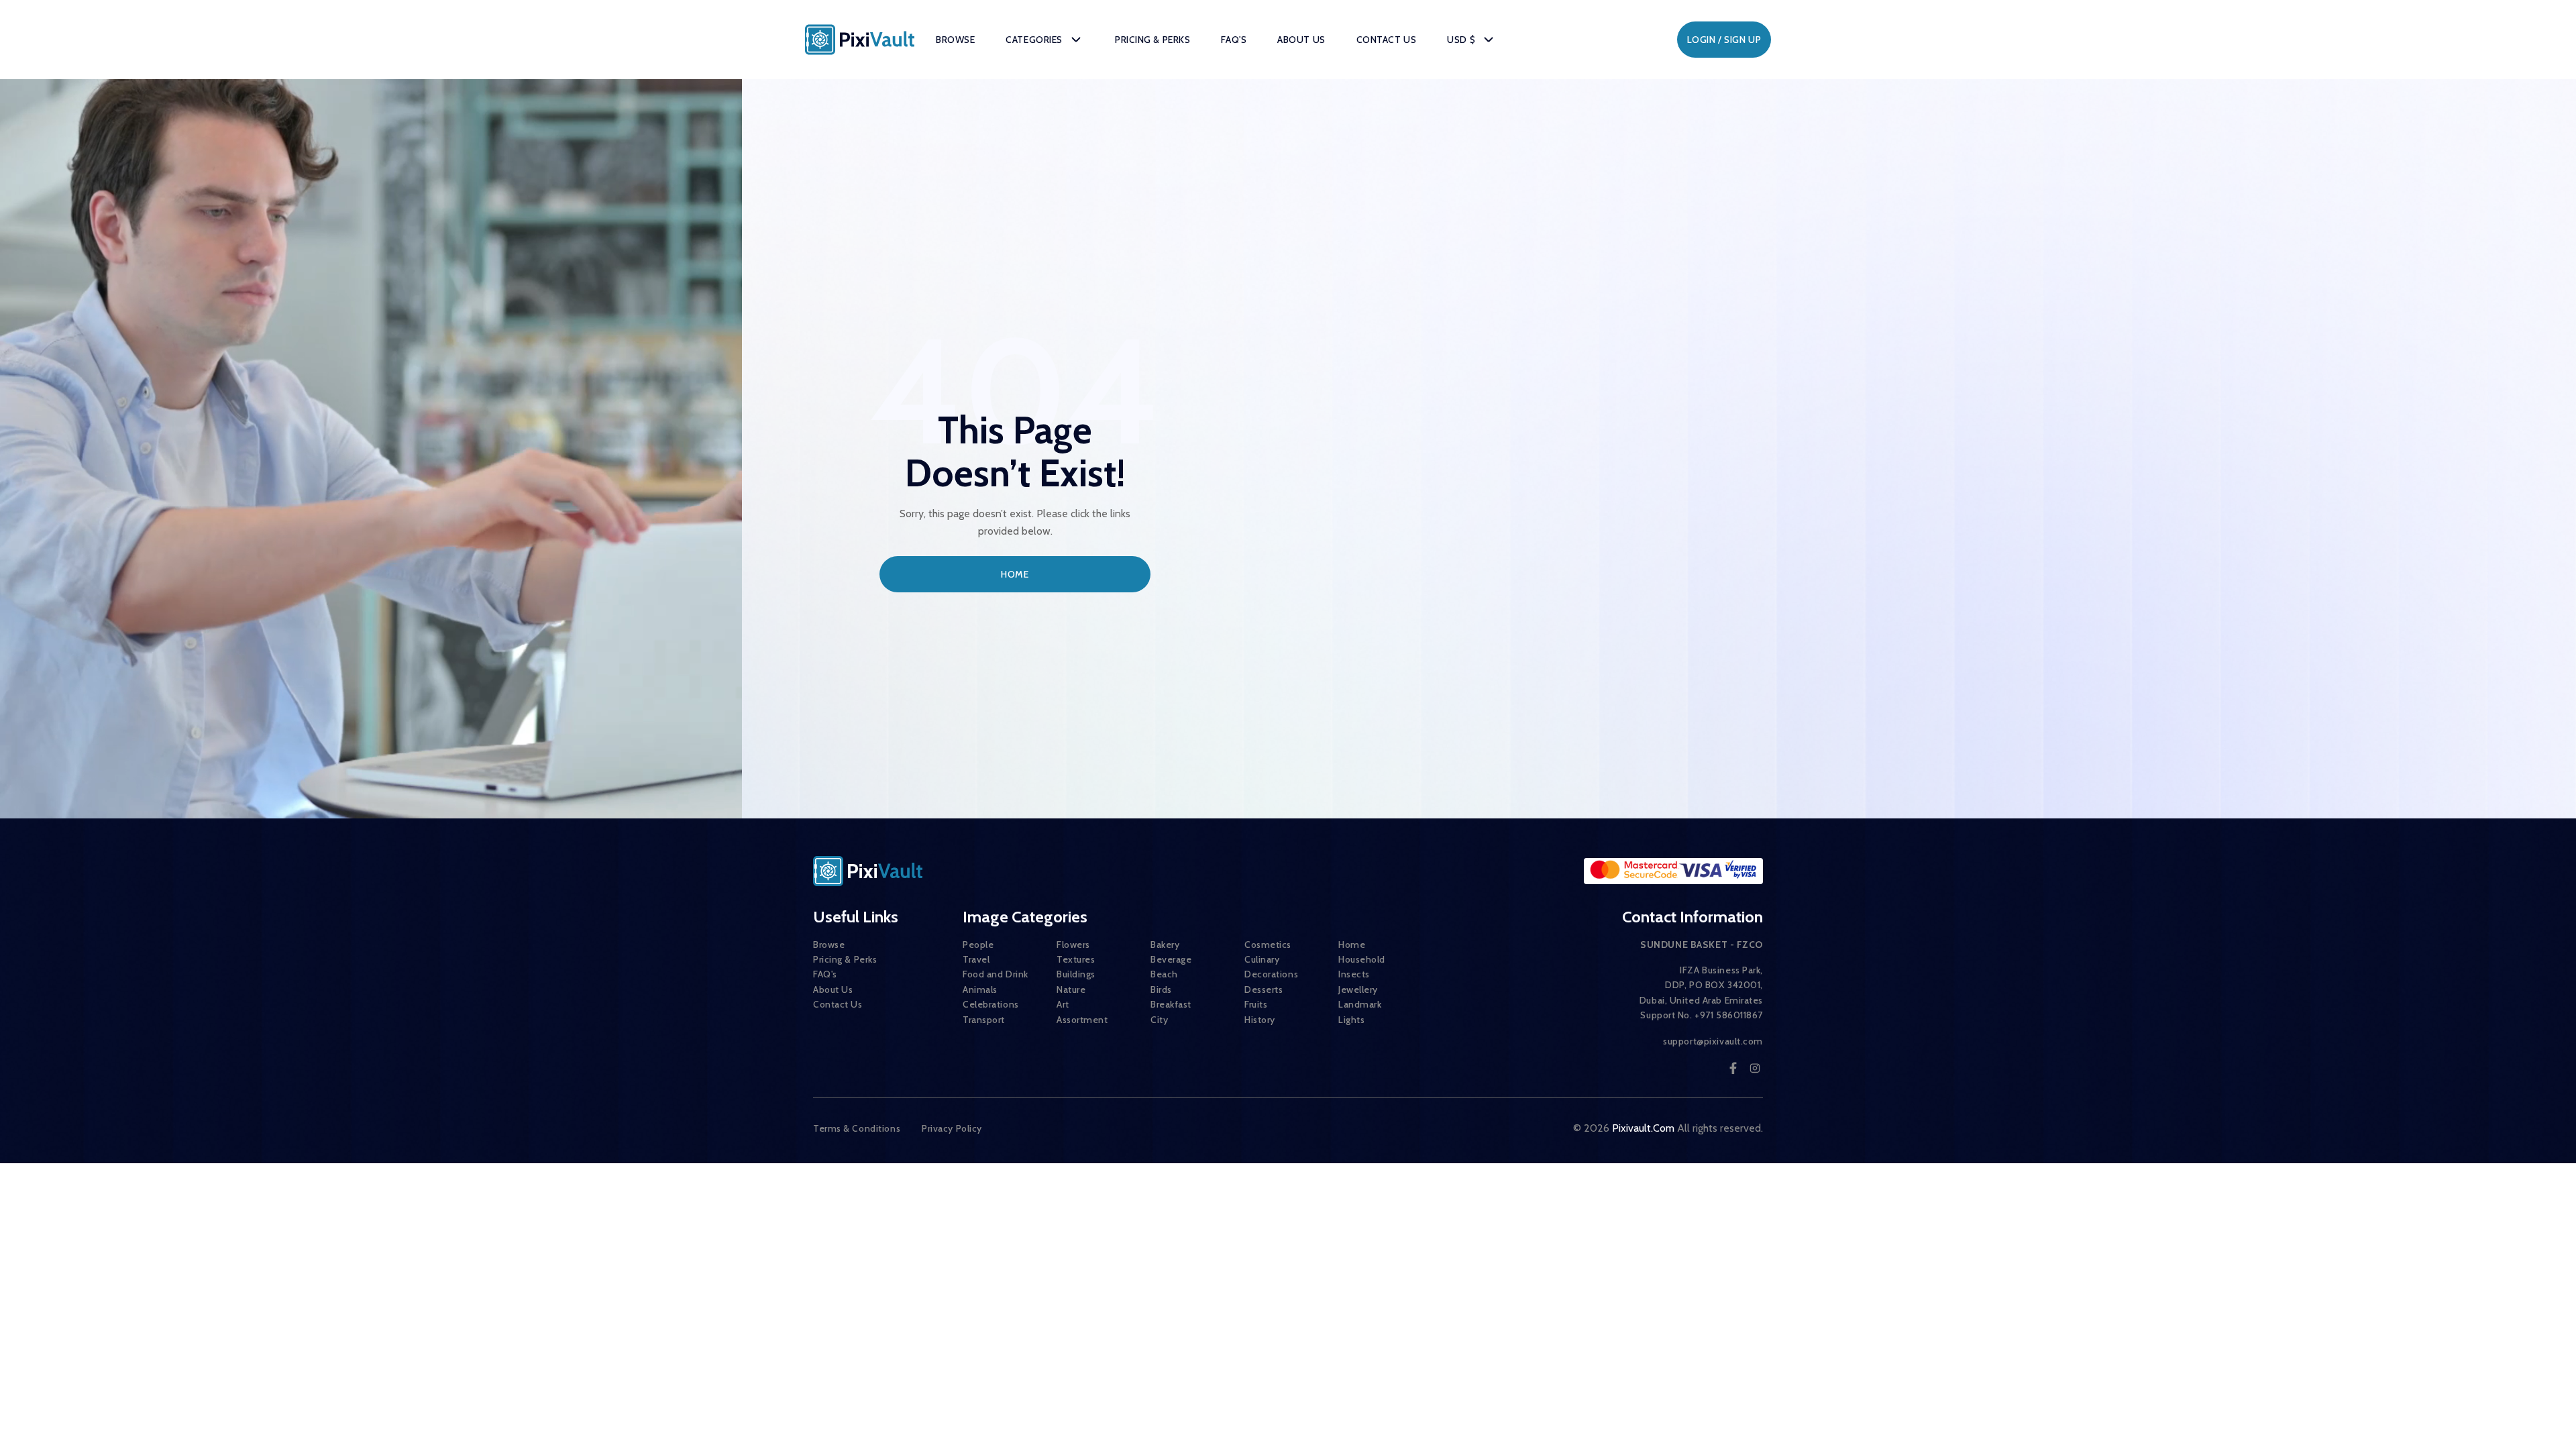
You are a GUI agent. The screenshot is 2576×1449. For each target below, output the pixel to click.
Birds (1161, 989)
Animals (980, 989)
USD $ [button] (1461, 40)
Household (1362, 959)
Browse (955, 40)
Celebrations (991, 1004)
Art (1063, 1004)
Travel (976, 959)
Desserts (1264, 989)
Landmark (1360, 1004)
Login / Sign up (1724, 40)
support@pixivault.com (1713, 1041)
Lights (1351, 1020)
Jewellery (1358, 989)
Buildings (1076, 974)
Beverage (1171, 959)
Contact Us (1387, 40)
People (978, 945)
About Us (1301, 40)
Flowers (1073, 945)
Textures (1076, 959)
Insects (1354, 974)
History (1260, 1020)
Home (1015, 574)
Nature (1071, 989)
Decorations (1271, 974)
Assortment (1082, 1020)
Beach (1164, 974)
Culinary (1262, 959)
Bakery (1165, 945)
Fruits (1256, 1004)
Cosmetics (1268, 945)
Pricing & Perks (1152, 40)
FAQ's (1234, 40)
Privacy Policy (952, 1128)
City (1159, 1020)
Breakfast (1171, 1004)
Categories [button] (1034, 40)
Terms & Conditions (857, 1128)
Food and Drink (996, 974)
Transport (984, 1020)
